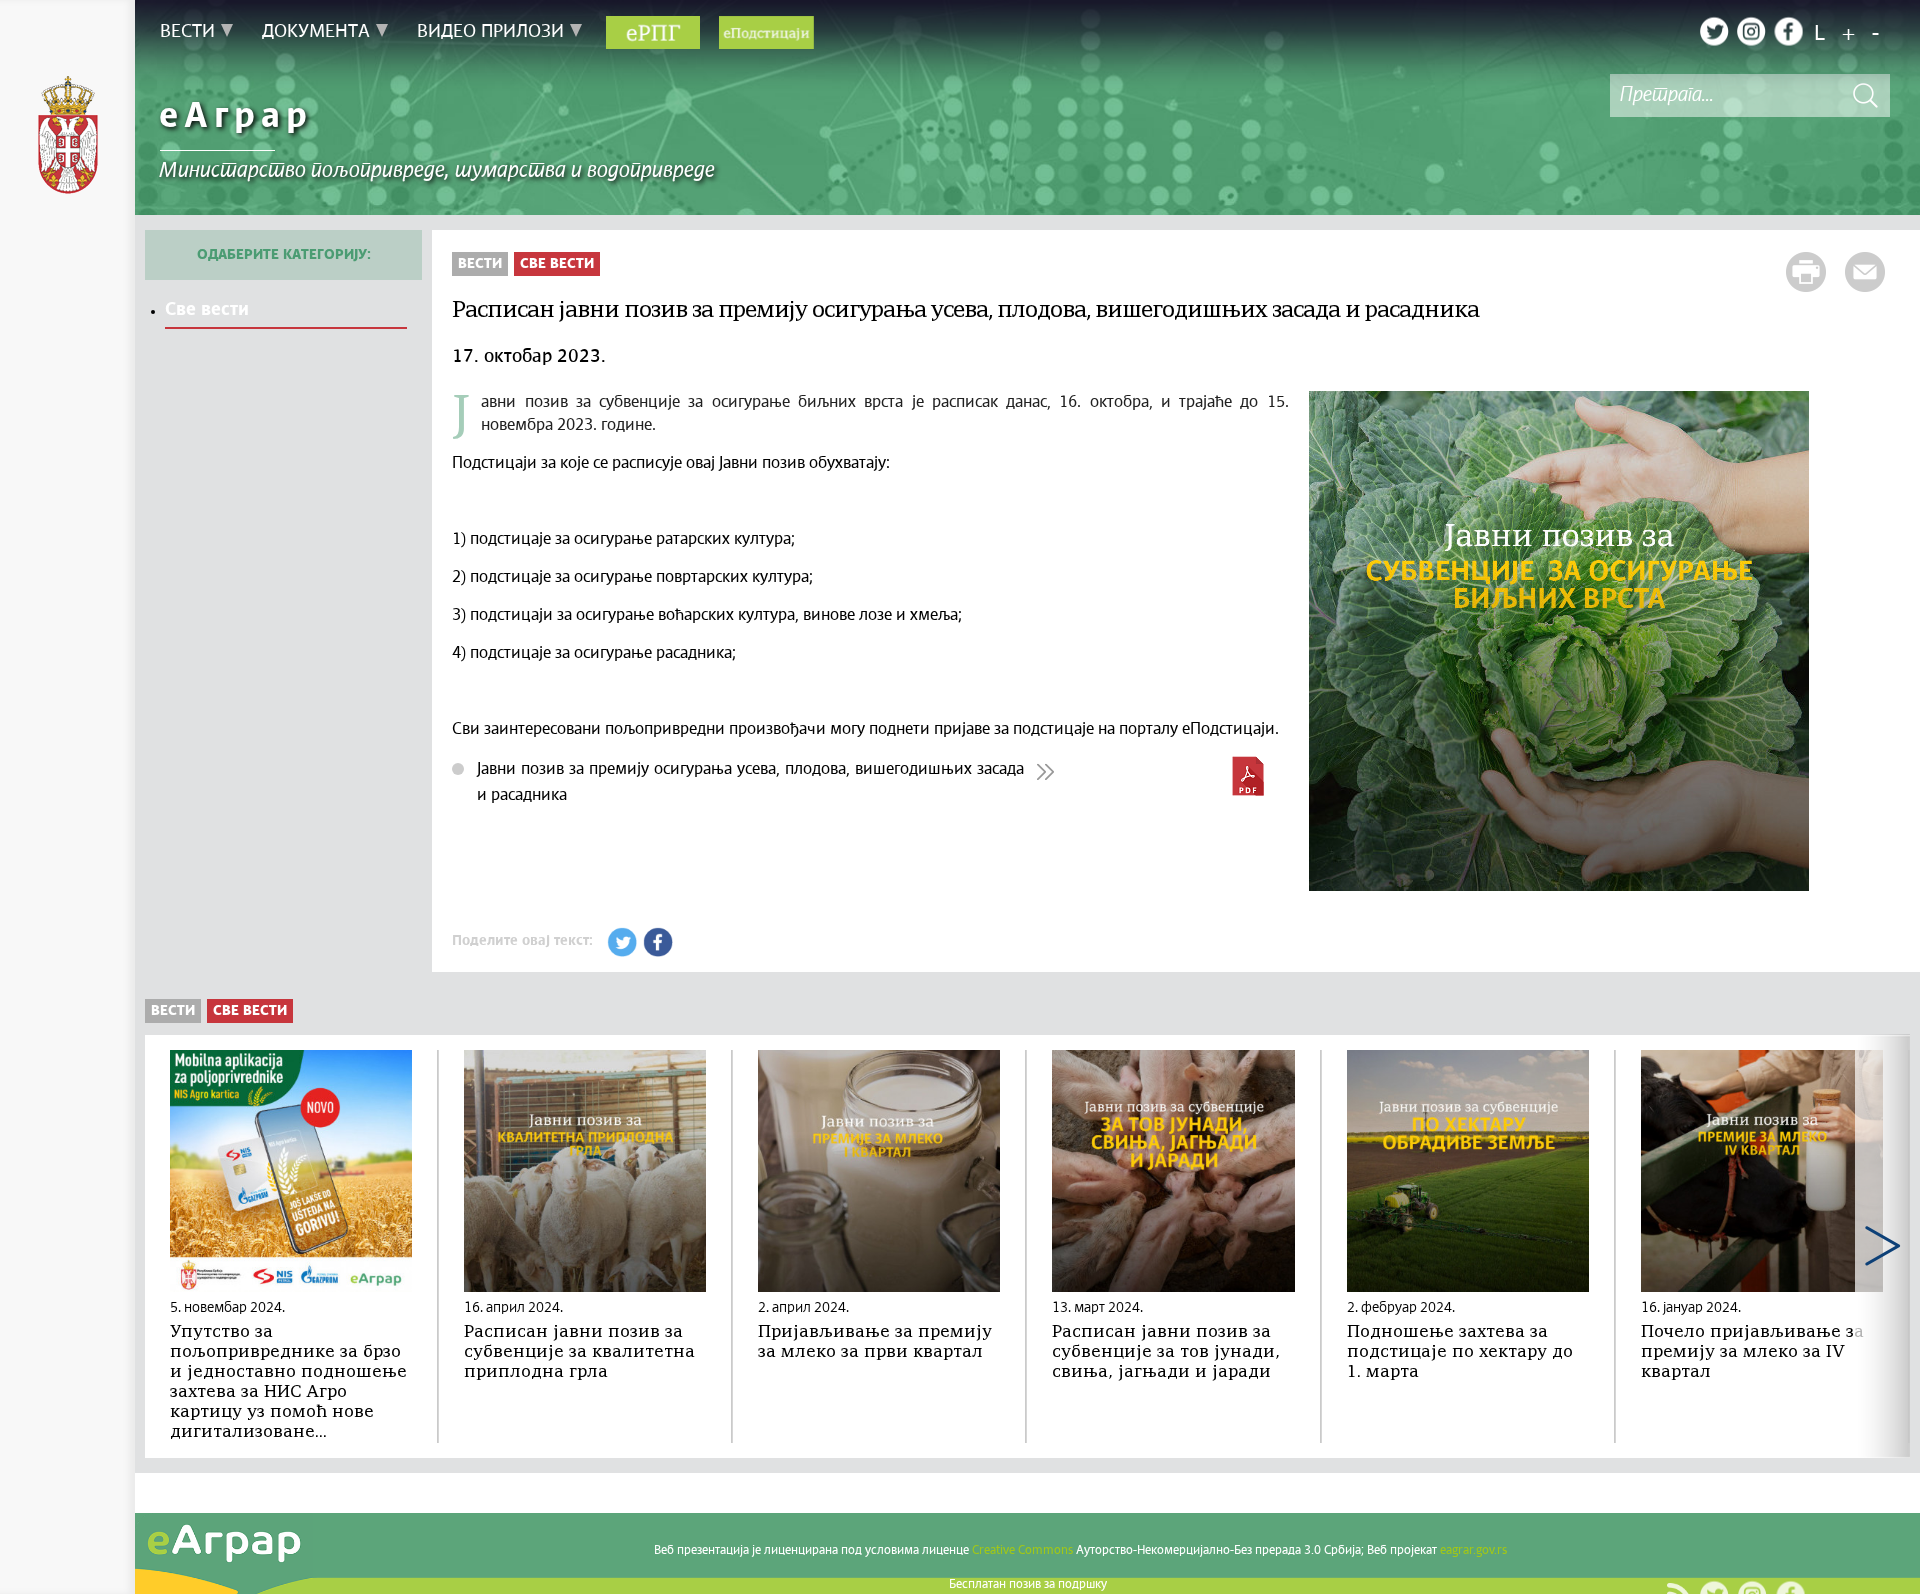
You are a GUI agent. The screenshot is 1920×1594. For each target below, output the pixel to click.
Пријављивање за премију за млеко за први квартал (875, 1342)
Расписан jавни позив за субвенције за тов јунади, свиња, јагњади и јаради (1166, 1352)
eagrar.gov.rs (1473, 1551)
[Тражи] (1865, 95)
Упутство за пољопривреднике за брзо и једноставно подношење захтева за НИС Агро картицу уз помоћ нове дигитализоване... (288, 1382)
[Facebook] (1788, 31)
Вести (480, 264)
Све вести (207, 310)
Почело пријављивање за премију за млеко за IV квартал (1752, 1352)
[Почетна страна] (68, 138)
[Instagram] (1751, 31)
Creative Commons (1022, 1551)
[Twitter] (1714, 31)
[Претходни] (172, 1246)
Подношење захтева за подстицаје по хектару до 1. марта (1460, 1352)
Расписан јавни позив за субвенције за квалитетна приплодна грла (579, 1352)
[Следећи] (1882, 1246)
